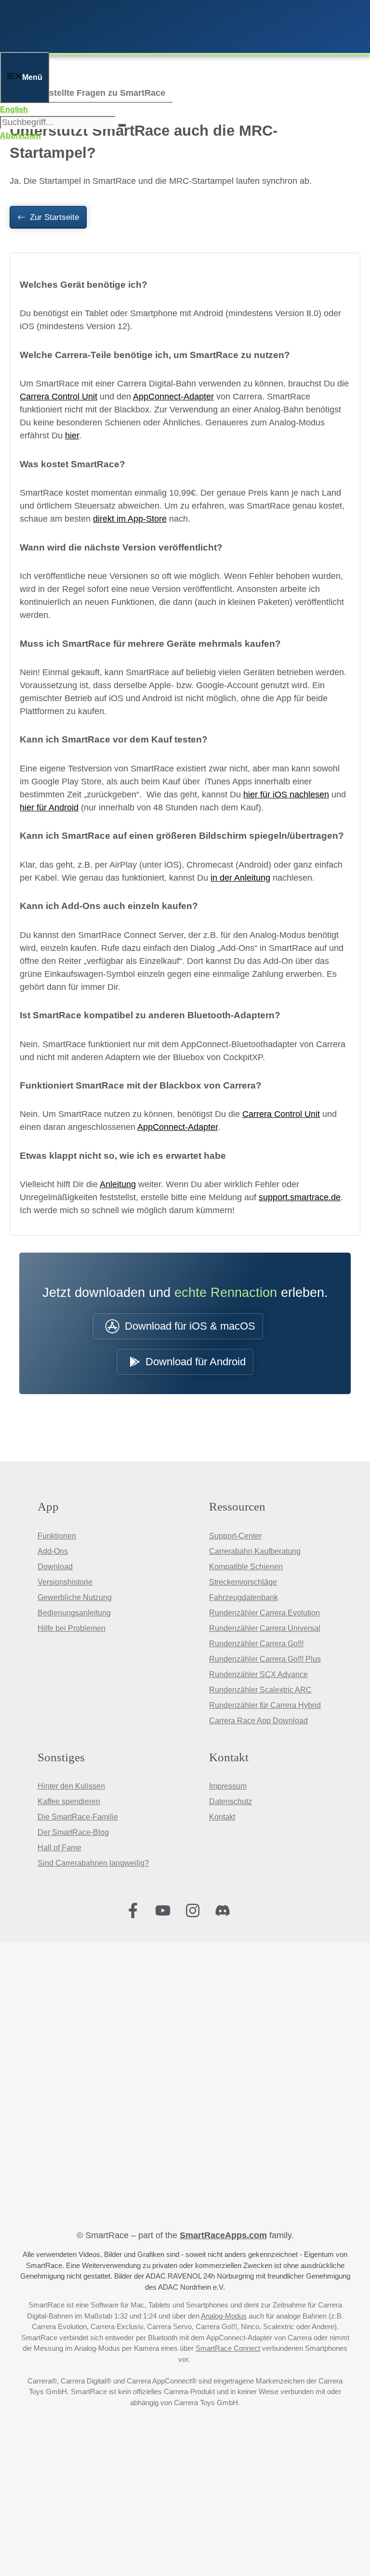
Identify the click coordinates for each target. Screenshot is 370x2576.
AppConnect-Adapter (173, 397)
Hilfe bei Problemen (72, 1628)
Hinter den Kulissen (71, 1786)
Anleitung (118, 1184)
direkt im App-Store (130, 519)
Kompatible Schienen (246, 1567)
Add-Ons (53, 1551)
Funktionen (57, 1536)
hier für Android (49, 807)
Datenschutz (231, 1801)
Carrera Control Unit (59, 397)
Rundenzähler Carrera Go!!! (256, 1644)
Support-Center (235, 1536)
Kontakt (222, 1817)
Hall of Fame (59, 1848)
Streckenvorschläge (243, 1582)
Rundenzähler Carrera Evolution (264, 1613)
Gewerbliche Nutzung (75, 1597)
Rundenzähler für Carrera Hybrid (265, 1705)
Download (55, 1567)
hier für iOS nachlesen (286, 795)
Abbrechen (20, 135)
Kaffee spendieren (69, 1801)
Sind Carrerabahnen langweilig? (93, 1863)
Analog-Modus (224, 2316)
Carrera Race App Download (258, 1721)
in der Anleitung (240, 878)
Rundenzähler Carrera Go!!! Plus (265, 1659)
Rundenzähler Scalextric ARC (260, 1690)
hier (72, 436)
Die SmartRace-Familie (78, 1817)
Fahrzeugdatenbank (244, 1597)
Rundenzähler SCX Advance (258, 1674)
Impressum (228, 1786)
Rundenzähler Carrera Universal (265, 1628)
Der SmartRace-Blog (73, 1832)
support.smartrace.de (300, 1197)
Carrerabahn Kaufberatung (255, 1551)
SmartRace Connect (228, 2348)
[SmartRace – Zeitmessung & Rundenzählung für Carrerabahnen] (130, 45)
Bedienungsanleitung (74, 1613)
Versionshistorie (65, 1582)
